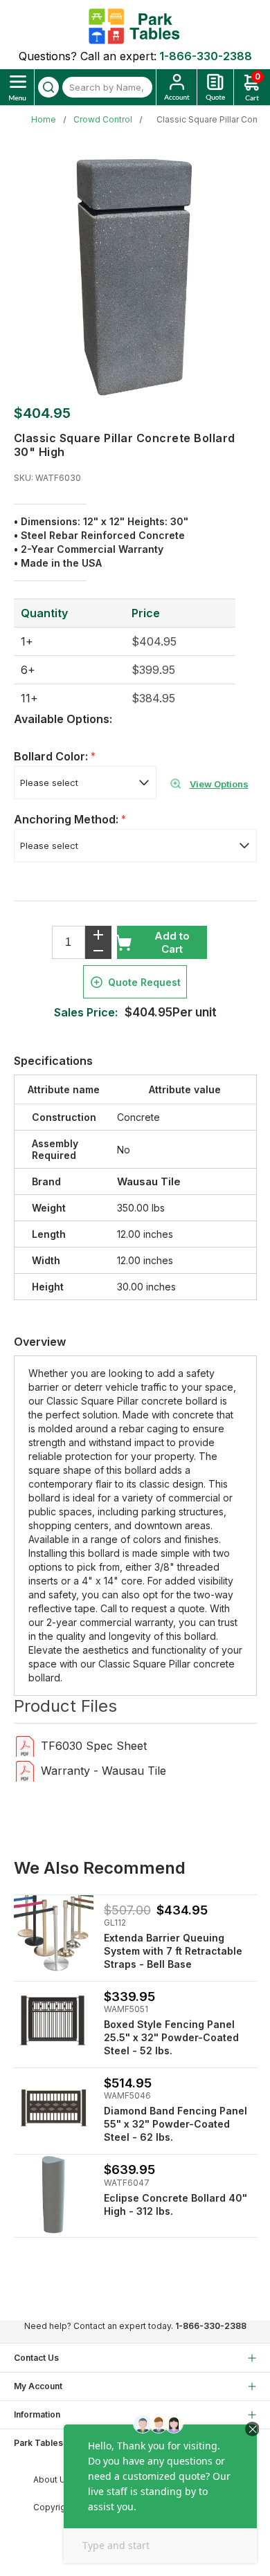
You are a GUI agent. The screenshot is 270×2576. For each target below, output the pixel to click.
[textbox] (107, 87)
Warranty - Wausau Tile (103, 1771)
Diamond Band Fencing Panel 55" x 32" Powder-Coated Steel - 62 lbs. (175, 2124)
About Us (52, 2479)
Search (48, 87)
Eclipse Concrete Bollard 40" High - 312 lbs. (175, 2204)
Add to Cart (172, 942)
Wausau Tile (149, 1181)
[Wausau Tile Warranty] (25, 1770)
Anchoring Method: (67, 819)
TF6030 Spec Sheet (94, 1746)
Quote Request (144, 982)
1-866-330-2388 (206, 56)
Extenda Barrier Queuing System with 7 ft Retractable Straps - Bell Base (173, 1951)
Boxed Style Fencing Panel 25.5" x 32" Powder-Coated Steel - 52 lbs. (171, 2037)
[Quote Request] (215, 87)
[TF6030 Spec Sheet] (25, 1745)
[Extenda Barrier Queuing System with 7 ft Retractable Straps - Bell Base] (54, 1935)
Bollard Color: (52, 756)
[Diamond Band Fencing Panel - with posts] (54, 2108)
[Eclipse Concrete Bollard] (54, 2194)
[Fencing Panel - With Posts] (54, 2021)
